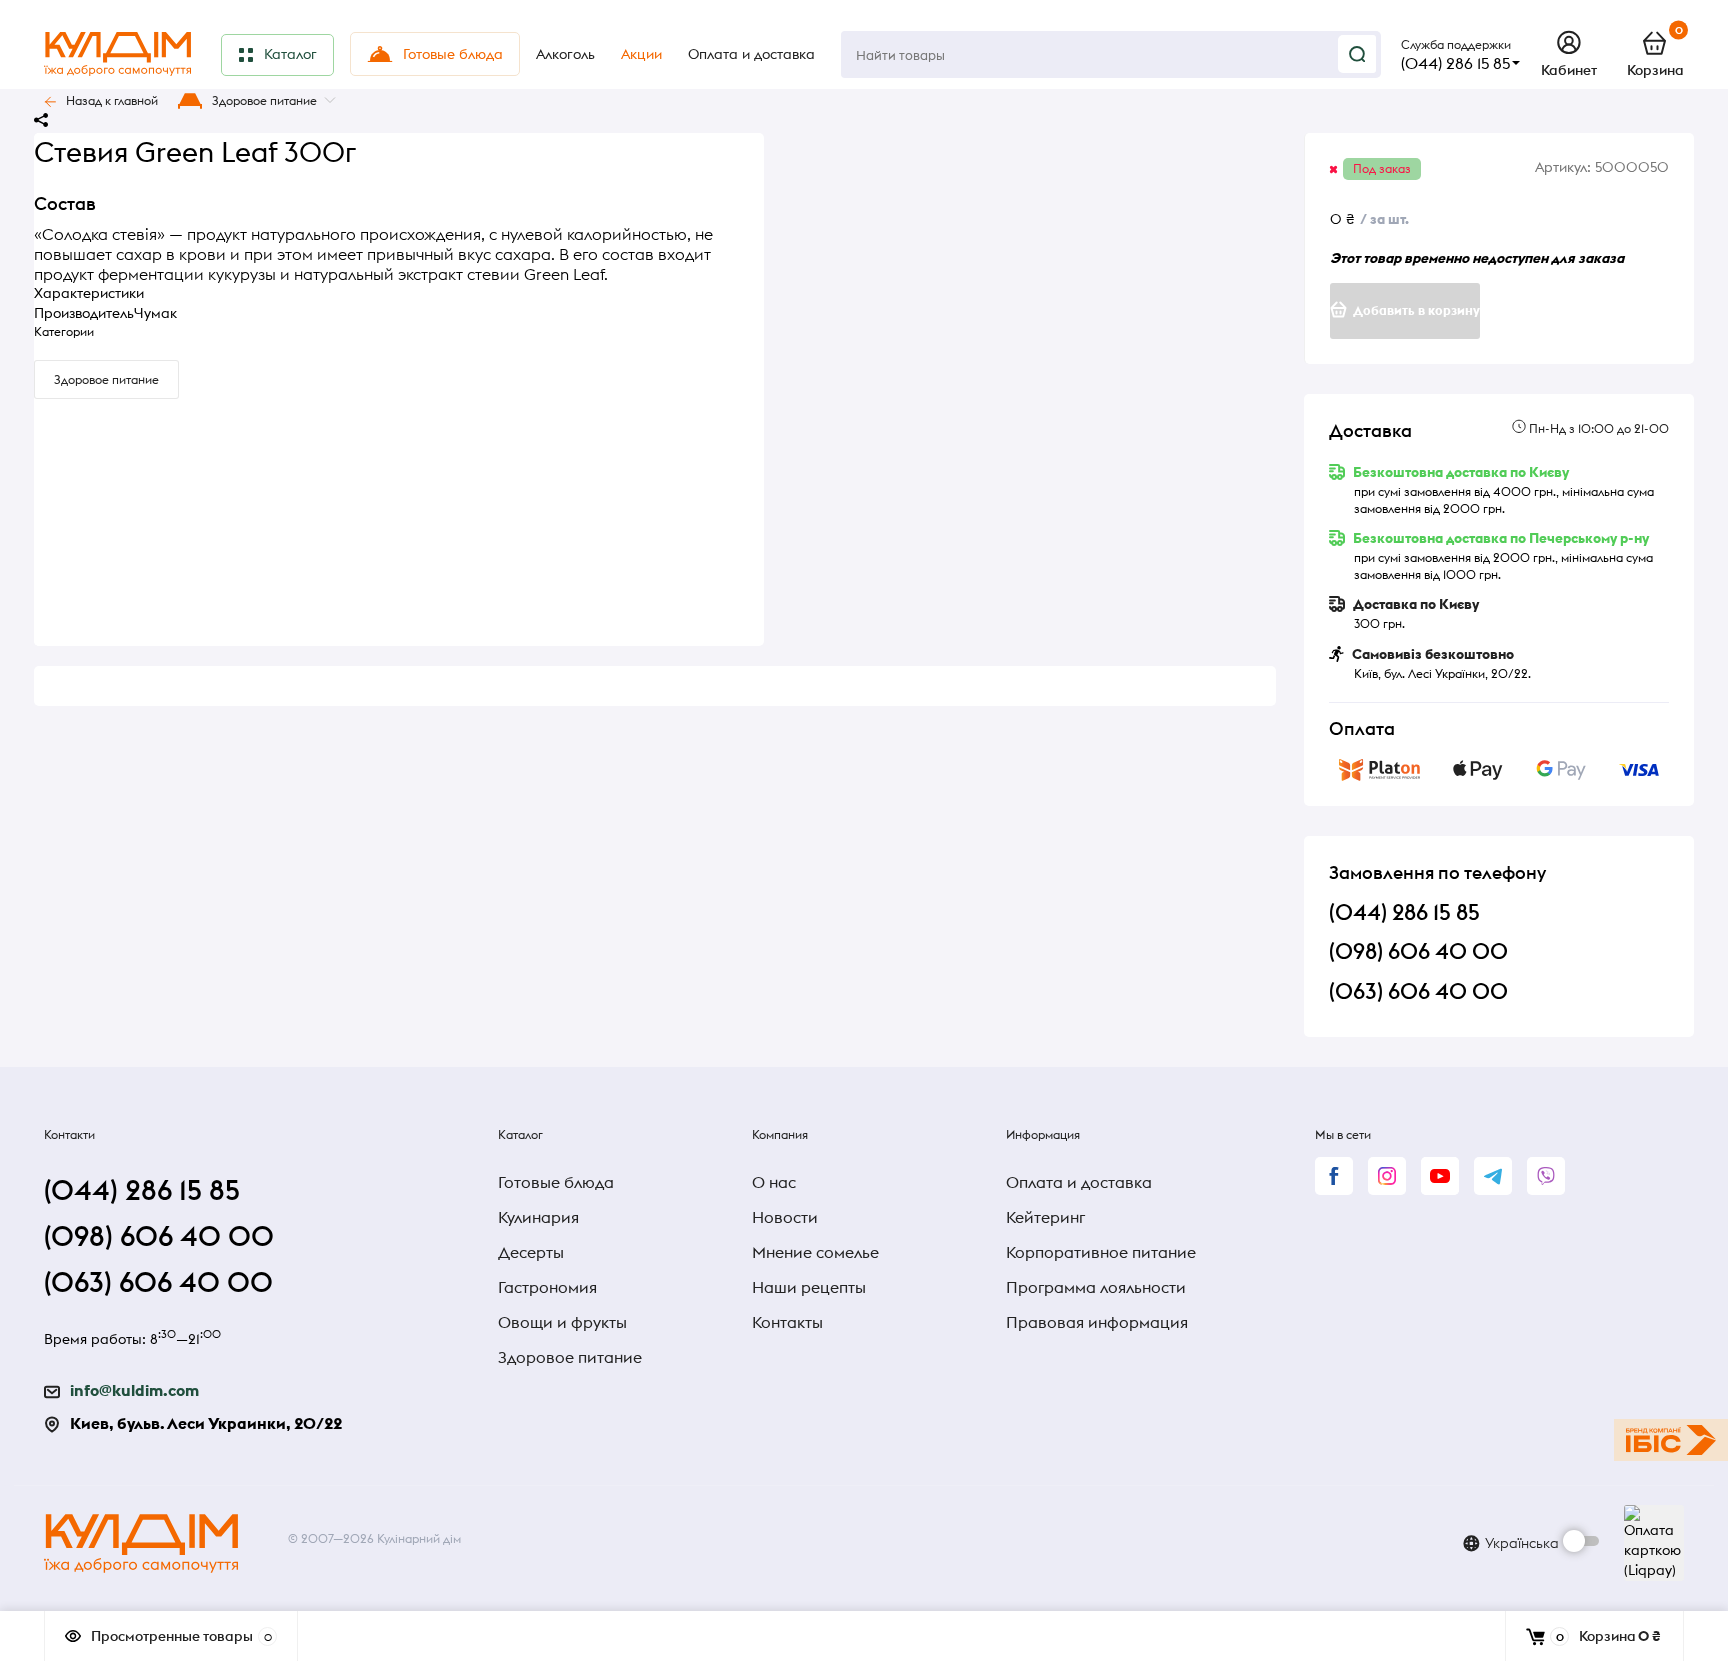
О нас (774, 1182)
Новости (785, 1217)
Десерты (531, 1252)
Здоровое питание (264, 100)
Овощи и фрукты (562, 1322)
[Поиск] (1357, 54)
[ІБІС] (1671, 1440)
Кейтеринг (1045, 1217)
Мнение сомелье (815, 1252)
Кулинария (538, 1217)
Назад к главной (112, 100)
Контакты (787, 1322)
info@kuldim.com (134, 1390)
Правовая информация (1097, 1322)
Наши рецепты (809, 1287)
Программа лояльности (1096, 1287)
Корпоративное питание (1101, 1252)
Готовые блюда (556, 1182)
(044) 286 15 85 (1455, 63)
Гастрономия (547, 1287)
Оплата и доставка (1079, 1182)
